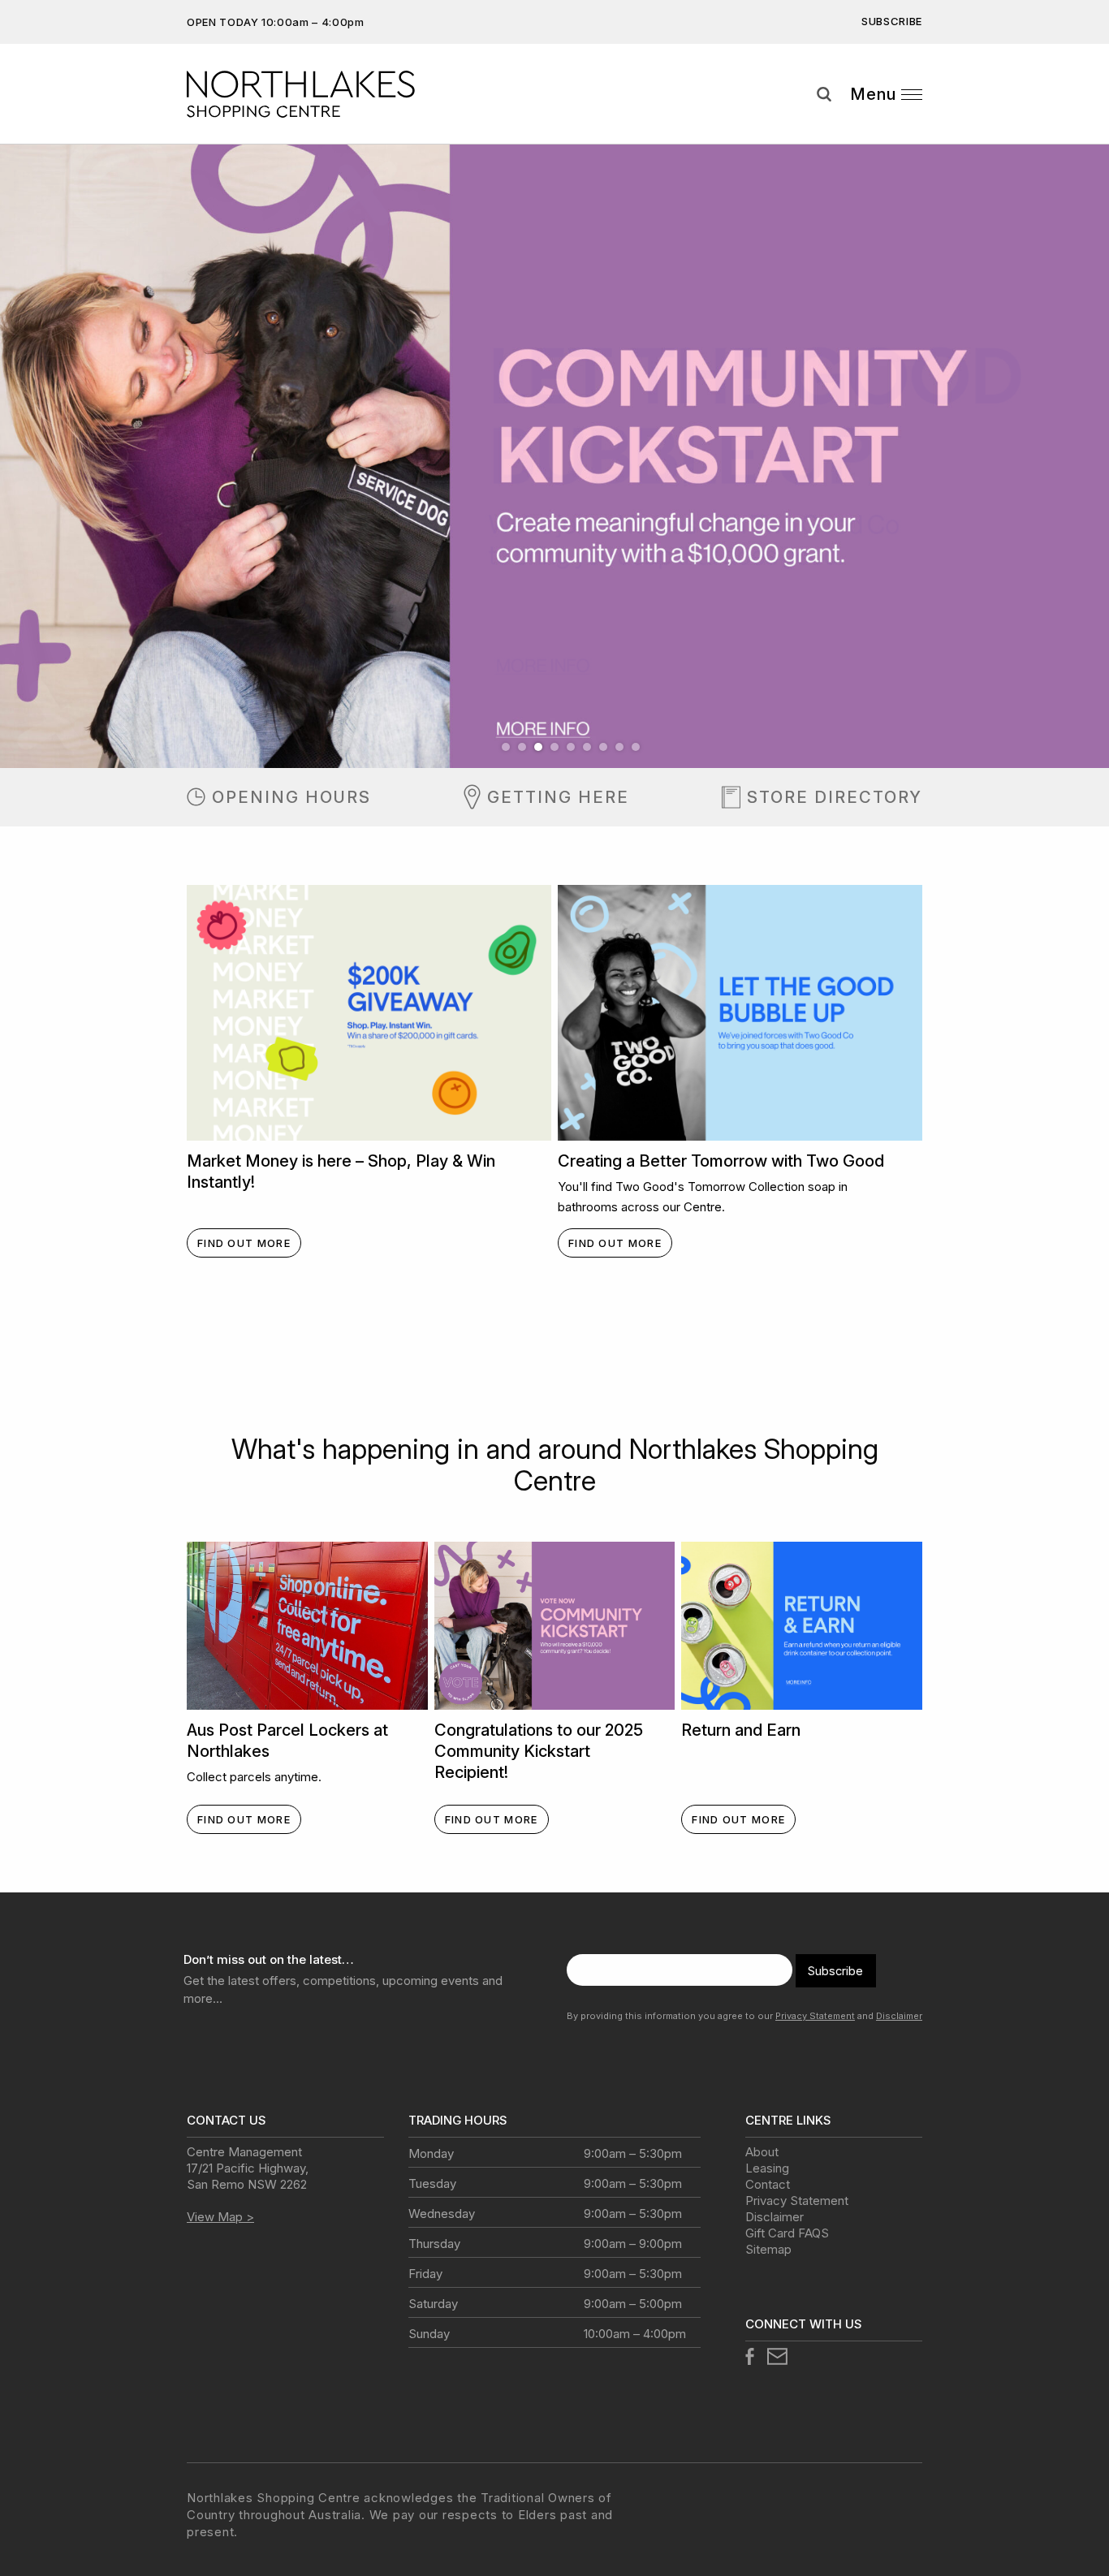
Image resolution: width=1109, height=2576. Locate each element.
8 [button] (619, 747)
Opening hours (291, 797)
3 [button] (538, 747)
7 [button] (603, 747)
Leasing (767, 2168)
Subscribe (892, 21)
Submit (1085, 124)
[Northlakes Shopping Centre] (321, 94)
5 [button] (571, 747)
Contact (768, 2184)
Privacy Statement (815, 2016)
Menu (873, 94)
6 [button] (587, 747)
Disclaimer (899, 2016)
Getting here (558, 797)
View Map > (220, 2217)
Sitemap (768, 2249)
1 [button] (506, 747)
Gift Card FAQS (787, 2233)
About (762, 2152)
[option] (554, 456)
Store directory (835, 797)
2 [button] (522, 747)
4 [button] (554, 747)
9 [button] (636, 747)
